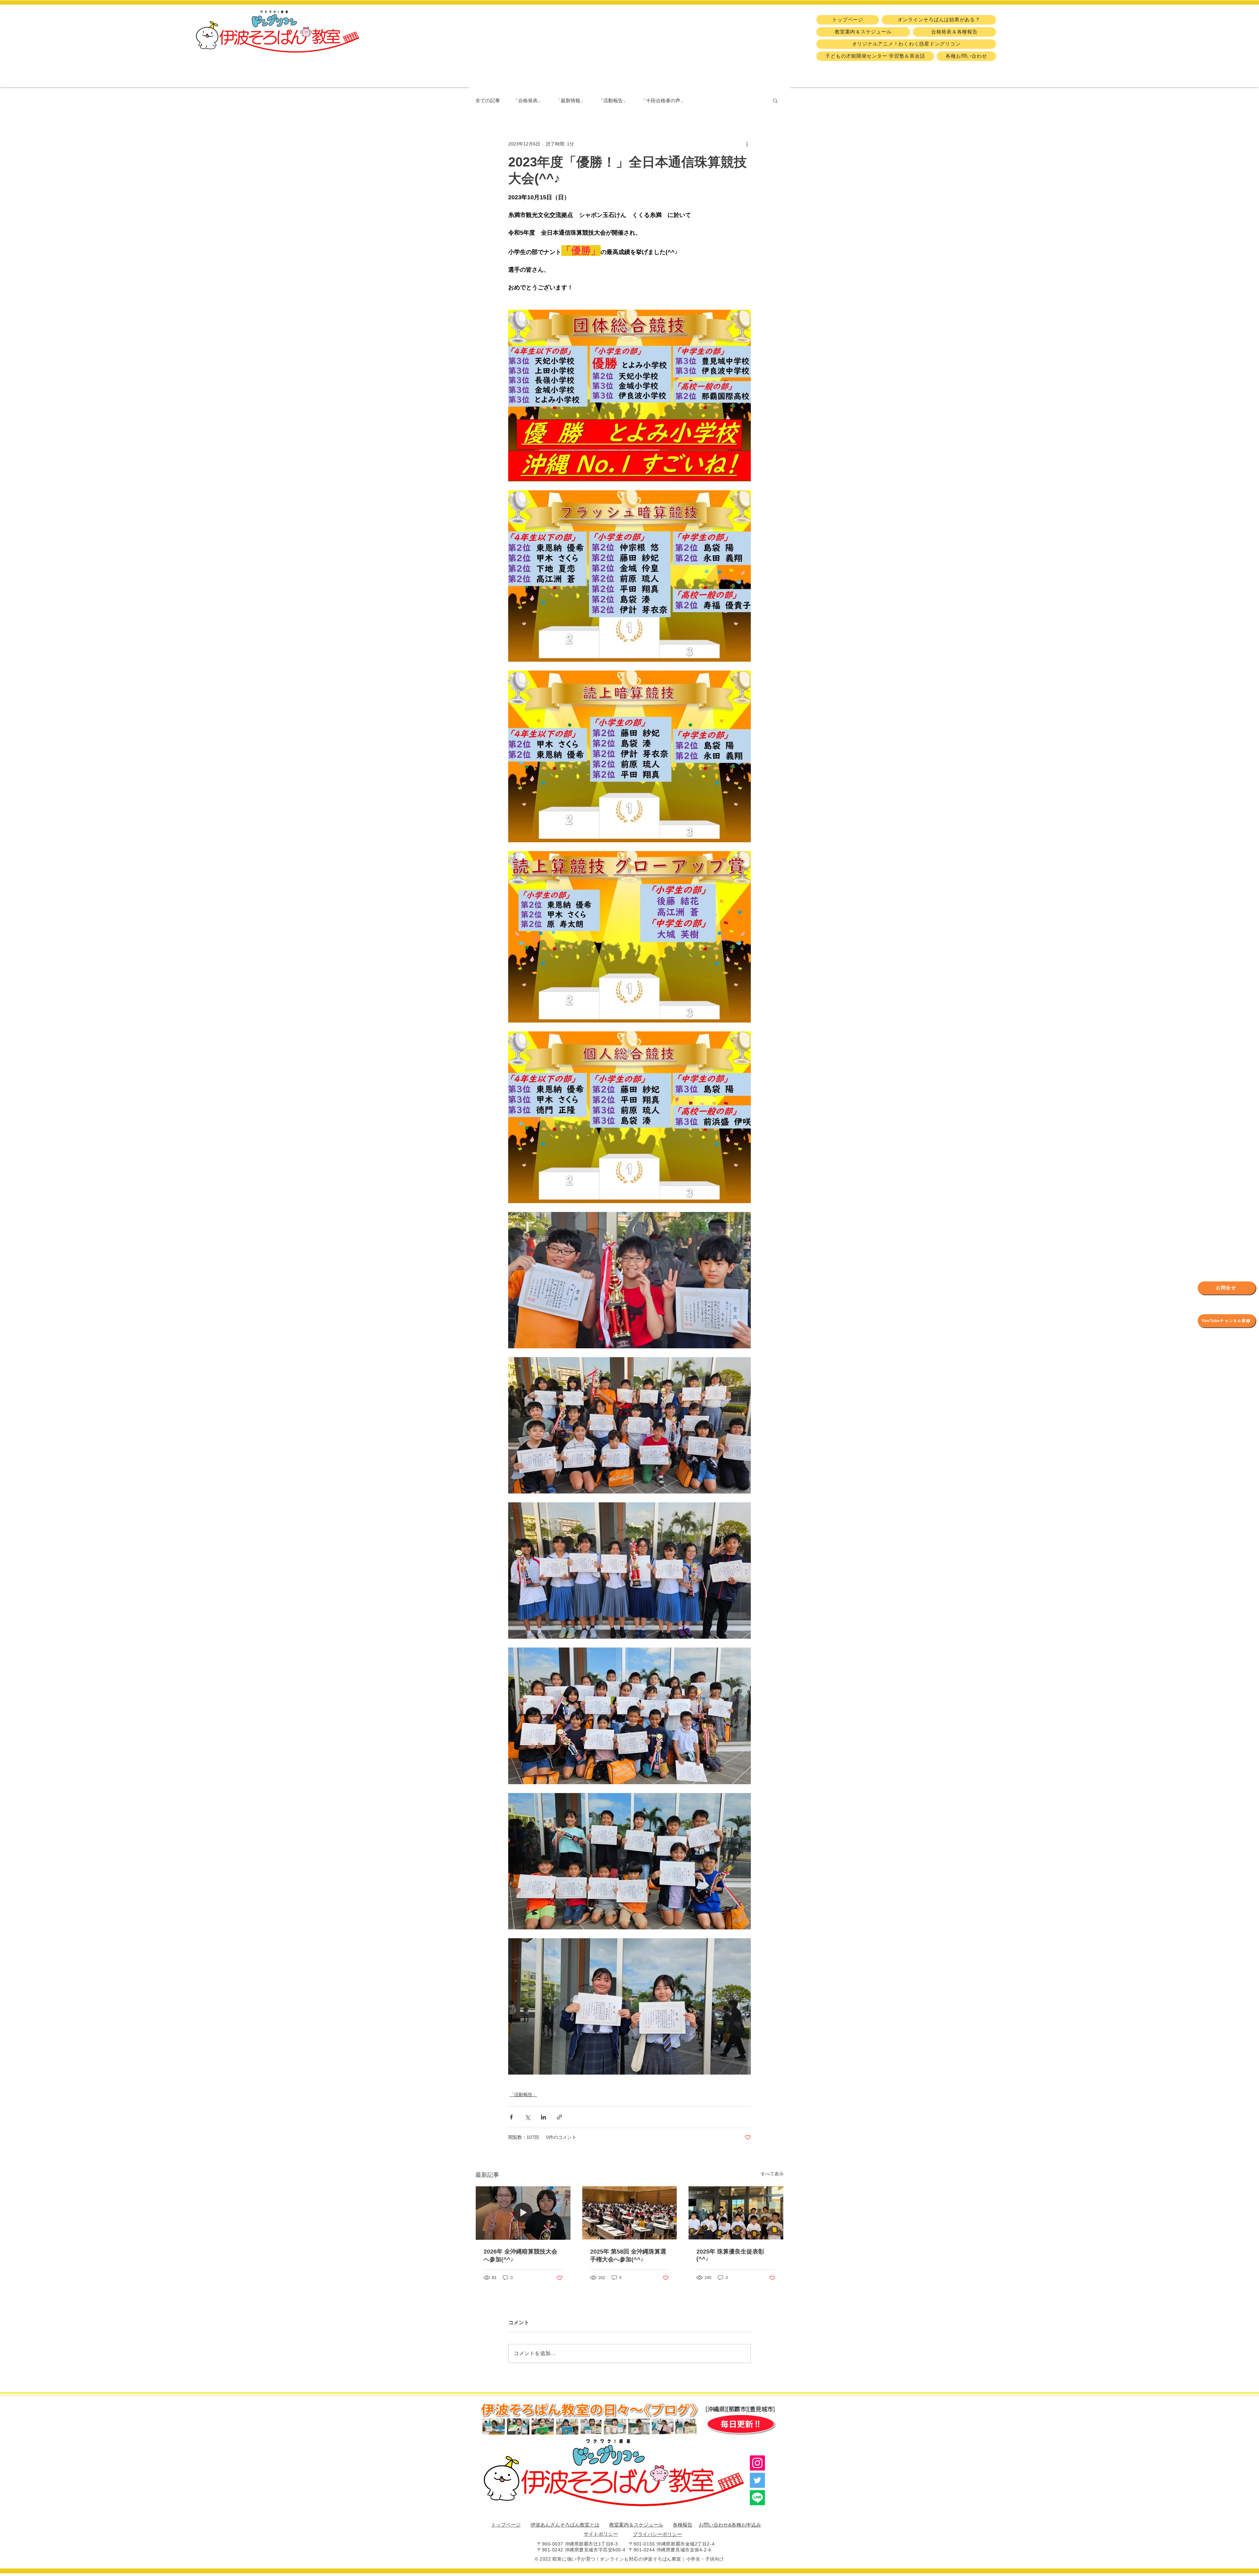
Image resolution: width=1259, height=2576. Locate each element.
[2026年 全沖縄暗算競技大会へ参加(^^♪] (523, 2213)
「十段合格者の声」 (663, 100)
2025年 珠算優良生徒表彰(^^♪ (730, 2255)
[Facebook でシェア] (511, 2117)
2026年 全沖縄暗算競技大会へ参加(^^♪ (520, 2255)
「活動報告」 (613, 100)
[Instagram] (757, 2463)
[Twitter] (757, 2480)
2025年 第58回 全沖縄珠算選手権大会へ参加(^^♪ (628, 2255)
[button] (775, 100)
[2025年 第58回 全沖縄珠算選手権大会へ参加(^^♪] (630, 2213)
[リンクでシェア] (560, 2117)
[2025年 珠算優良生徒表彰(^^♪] (736, 2213)
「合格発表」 (528, 100)
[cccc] (757, 2498)
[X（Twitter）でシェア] (527, 2117)
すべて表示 (772, 2174)
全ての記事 (488, 100)
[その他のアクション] (747, 144)
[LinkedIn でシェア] (543, 2117)
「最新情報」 (570, 100)
